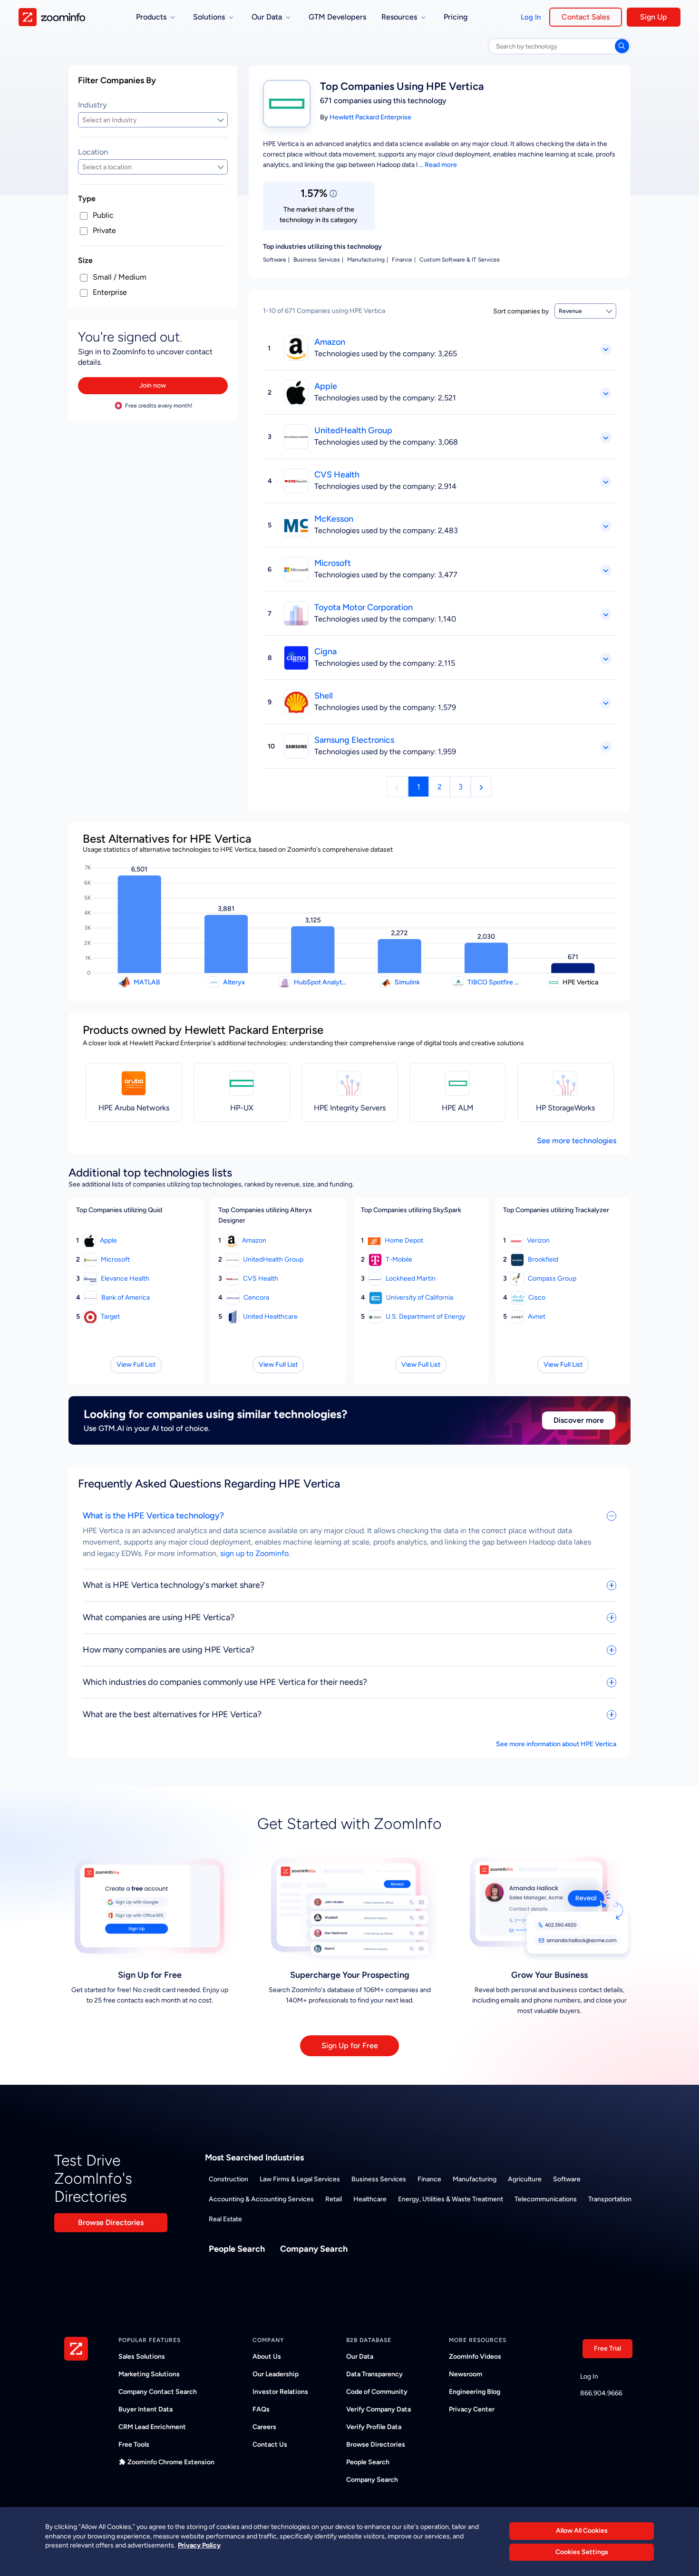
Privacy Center (472, 2409)
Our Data (360, 2357)
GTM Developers (337, 17)
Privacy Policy (199, 2545)
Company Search (314, 2249)
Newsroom (466, 2374)
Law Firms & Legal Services (300, 2179)
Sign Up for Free (350, 2046)
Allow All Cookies (582, 2531)
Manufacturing (475, 2179)
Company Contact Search (158, 2392)
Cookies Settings (582, 2552)
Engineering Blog (475, 2392)
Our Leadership (276, 2374)
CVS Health (337, 475)
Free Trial (607, 2348)
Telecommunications (546, 2199)
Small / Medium (120, 277)
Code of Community (377, 2392)
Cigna (325, 651)
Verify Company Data (379, 2409)
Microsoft (333, 563)
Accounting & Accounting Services (261, 2199)
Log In (531, 17)
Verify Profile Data (374, 2427)
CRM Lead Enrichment (152, 2427)
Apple (326, 386)
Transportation (610, 2199)
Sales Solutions (142, 2357)
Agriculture (525, 2179)
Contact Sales (586, 17)
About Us (267, 2357)
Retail (334, 2199)
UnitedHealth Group (353, 430)
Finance (429, 2179)
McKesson (334, 519)
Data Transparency (374, 2374)
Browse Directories (111, 2222)
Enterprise (110, 292)
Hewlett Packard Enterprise (370, 117)
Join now (153, 385)
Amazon (330, 342)
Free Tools (134, 2445)
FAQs (261, 2409)
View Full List (136, 1365)
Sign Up (654, 17)
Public (103, 215)
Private (104, 230)
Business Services (379, 2179)
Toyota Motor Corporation (364, 607)
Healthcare (370, 2199)
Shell (324, 696)
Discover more (579, 1420)
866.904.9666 (601, 2393)
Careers (264, 2427)
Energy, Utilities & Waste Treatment (451, 2199)
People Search (237, 2249)
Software (567, 2179)
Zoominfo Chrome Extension (171, 2462)
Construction (228, 2179)
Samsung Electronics (354, 740)
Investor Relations (280, 2392)
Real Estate (225, 2219)
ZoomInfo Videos (475, 2357)
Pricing (456, 17)
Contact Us (270, 2445)
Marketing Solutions (149, 2374)
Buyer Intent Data (146, 2409)
